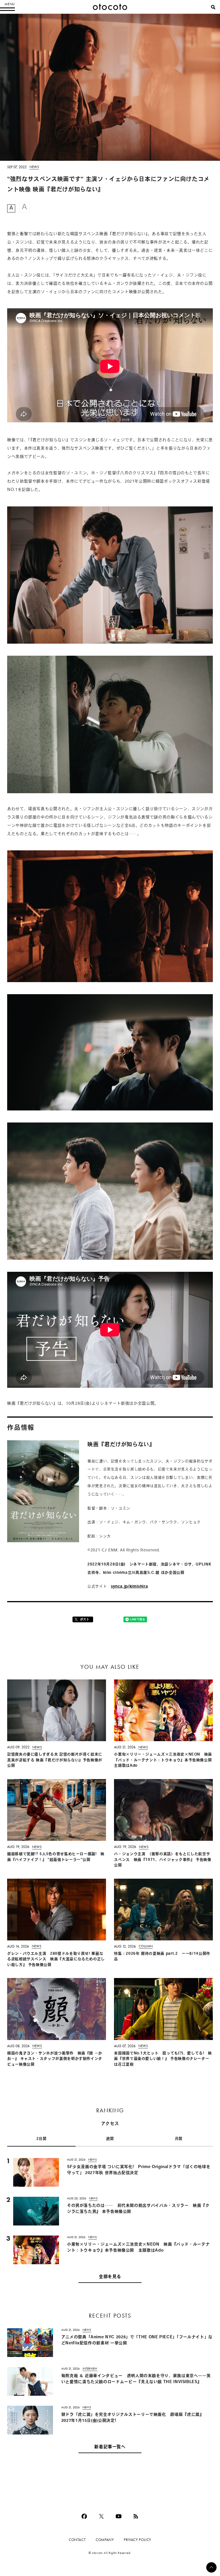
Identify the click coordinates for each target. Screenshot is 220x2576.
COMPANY (105, 2540)
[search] (213, 7)
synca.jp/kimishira (129, 1587)
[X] (101, 2516)
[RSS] (136, 2516)
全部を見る (110, 2277)
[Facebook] (84, 2516)
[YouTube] (119, 2516)
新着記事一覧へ (110, 2447)
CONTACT (77, 2540)
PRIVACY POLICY (137, 2540)
